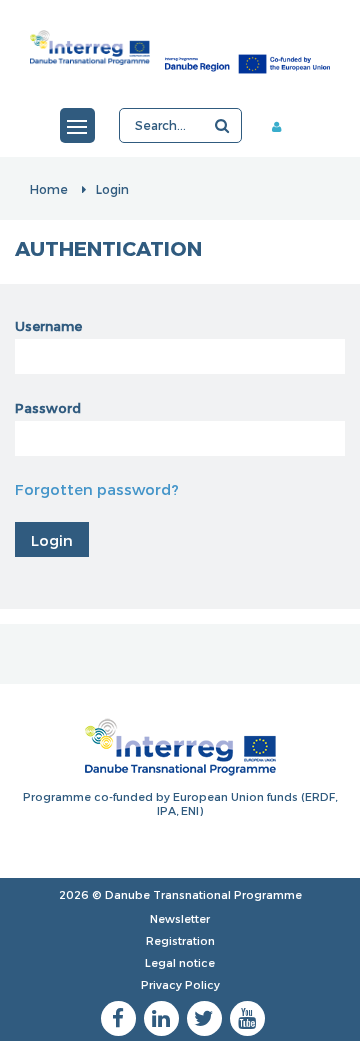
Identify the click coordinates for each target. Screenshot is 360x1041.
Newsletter (180, 918)
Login (112, 189)
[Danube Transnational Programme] (180, 47)
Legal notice (180, 962)
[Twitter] (204, 1018)
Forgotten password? (97, 489)
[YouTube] (247, 1018)
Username (48, 326)
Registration (180, 940)
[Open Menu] (77, 125)
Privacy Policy (180, 984)
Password (48, 408)
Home (49, 189)
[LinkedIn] (161, 1018)
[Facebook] (118, 1018)
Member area (291, 126)
